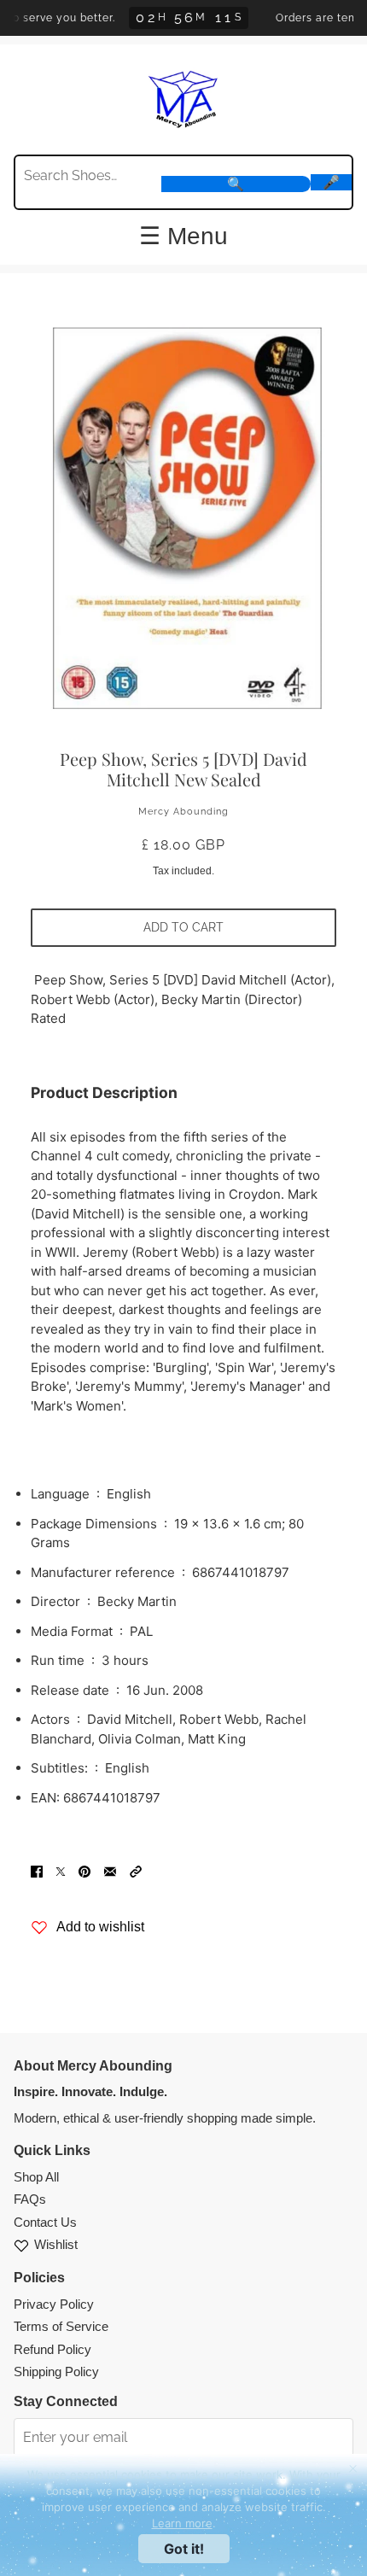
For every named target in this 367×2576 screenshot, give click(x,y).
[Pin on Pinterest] (84, 1871)
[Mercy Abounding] (183, 97)
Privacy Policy (54, 2304)
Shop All (36, 2177)
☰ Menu (183, 237)
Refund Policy (52, 2349)
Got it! (184, 2549)
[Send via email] (110, 1871)
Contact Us (45, 2222)
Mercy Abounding (183, 812)
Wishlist (56, 2244)
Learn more (182, 2523)
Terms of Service (61, 2326)
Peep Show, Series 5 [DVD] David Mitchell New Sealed (183, 769)
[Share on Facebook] (37, 1871)
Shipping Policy (56, 2372)
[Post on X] (61, 1871)
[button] (136, 1871)
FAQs (30, 2199)
